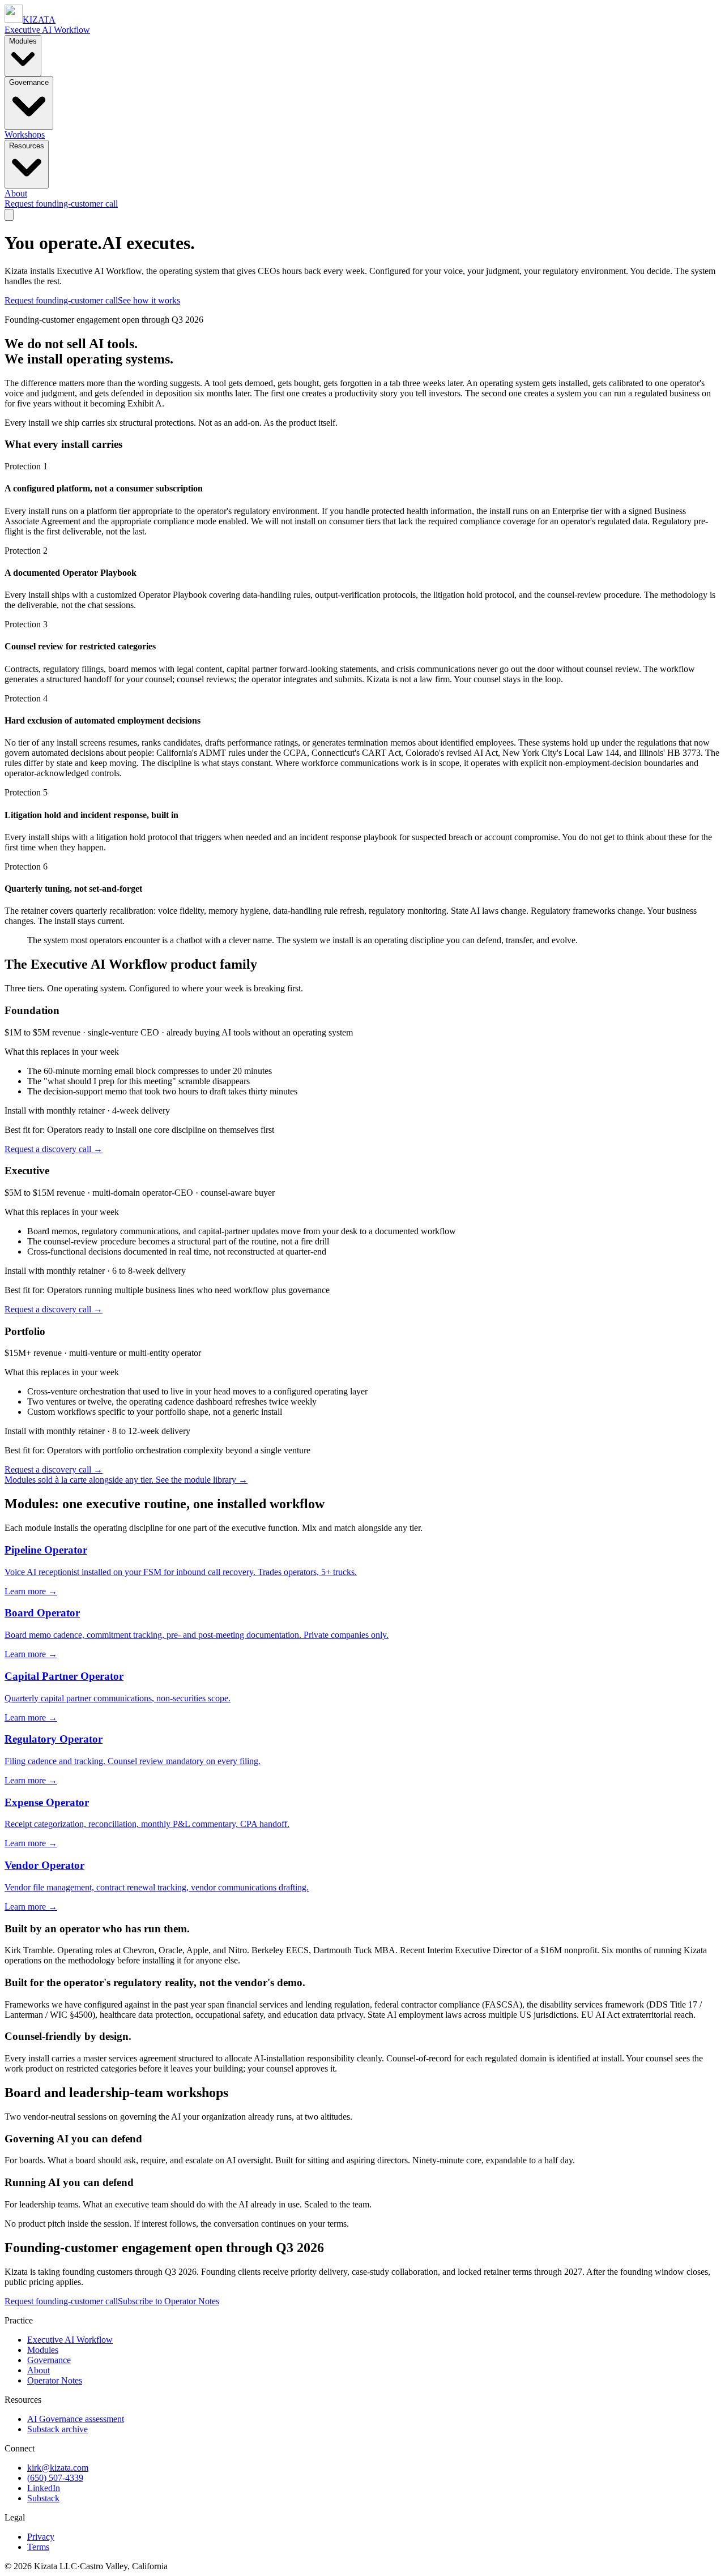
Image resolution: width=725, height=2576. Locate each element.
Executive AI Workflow (47, 30)
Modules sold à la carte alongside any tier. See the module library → (126, 1480)
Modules (23, 41)
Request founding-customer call (61, 204)
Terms (38, 2547)
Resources (27, 146)
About (16, 193)
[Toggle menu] (9, 215)
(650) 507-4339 (55, 2478)
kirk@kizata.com (58, 2468)
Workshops (25, 134)
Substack (43, 2498)
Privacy (41, 2537)
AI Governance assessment (76, 2419)
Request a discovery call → (54, 1149)
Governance (29, 82)
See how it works (149, 300)
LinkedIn (44, 2488)
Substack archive (57, 2429)
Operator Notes (55, 2380)
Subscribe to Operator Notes (169, 2301)
